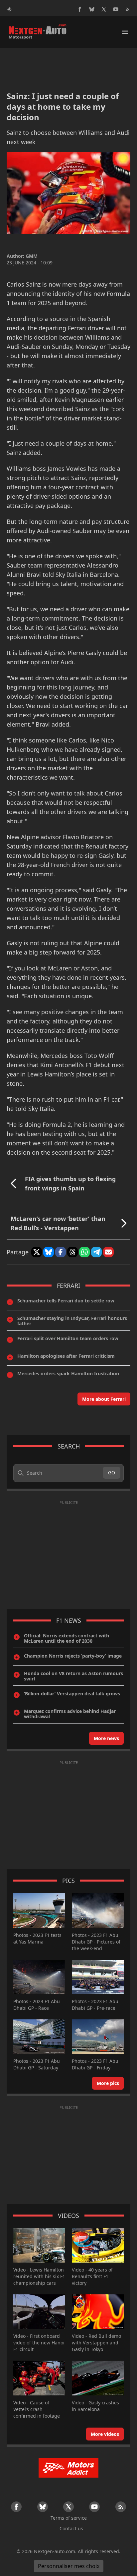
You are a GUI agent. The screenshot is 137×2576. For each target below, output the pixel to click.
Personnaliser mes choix (69, 2566)
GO (112, 1473)
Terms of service (69, 2518)
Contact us (71, 2528)
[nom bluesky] (92, 9)
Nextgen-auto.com (55, 2551)
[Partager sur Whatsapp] (84, 1252)
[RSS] (128, 9)
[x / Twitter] (104, 9)
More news (106, 1738)
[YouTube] (116, 9)
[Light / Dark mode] (9, 9)
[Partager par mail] (108, 1252)
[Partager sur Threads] (72, 1252)
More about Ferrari (104, 1399)
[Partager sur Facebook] (61, 1252)
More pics (108, 2083)
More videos (105, 2434)
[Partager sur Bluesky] (49, 1252)
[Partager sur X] (37, 1252)
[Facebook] (80, 9)
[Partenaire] (68, 2468)
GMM (32, 256)
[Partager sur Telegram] (96, 1252)
